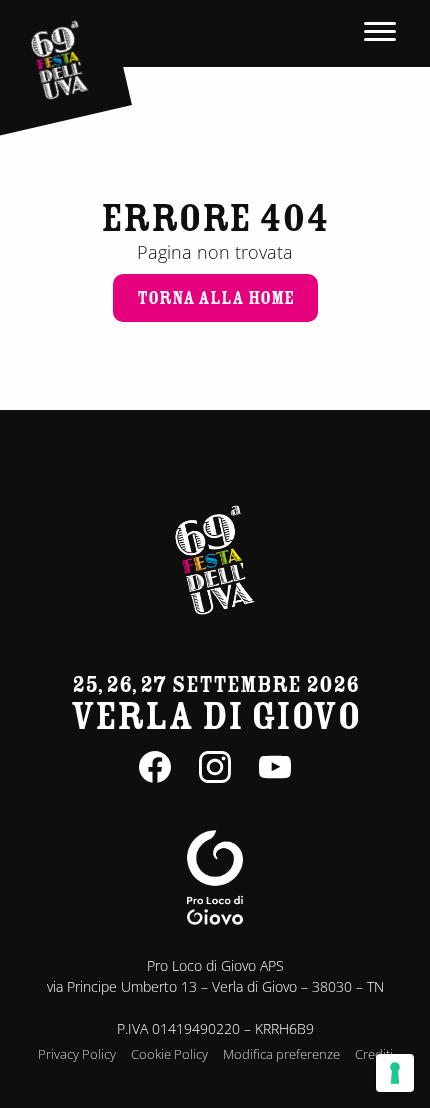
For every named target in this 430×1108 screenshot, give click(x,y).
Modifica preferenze (281, 1054)
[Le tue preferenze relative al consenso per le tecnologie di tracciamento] (395, 1073)
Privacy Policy (77, 1054)
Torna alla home (215, 298)
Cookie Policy (169, 1054)
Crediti (374, 1054)
